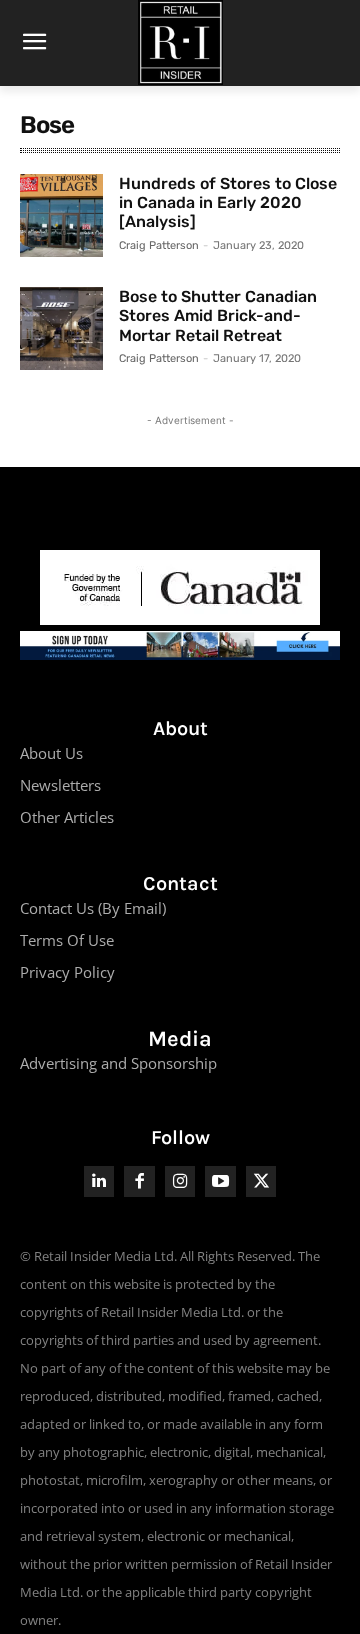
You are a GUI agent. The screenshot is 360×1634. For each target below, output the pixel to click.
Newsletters (60, 785)
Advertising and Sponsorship (118, 1063)
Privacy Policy (67, 972)
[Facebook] (139, 1181)
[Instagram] (180, 1181)
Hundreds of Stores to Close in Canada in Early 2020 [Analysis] (228, 202)
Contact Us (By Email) (93, 908)
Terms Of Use (67, 940)
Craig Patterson (159, 245)
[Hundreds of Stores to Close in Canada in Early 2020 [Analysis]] (61, 215)
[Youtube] (220, 1181)
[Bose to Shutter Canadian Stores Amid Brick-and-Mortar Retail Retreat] (61, 328)
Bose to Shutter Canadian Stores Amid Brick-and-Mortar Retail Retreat (218, 315)
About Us (51, 753)
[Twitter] (261, 1181)
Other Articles (67, 817)
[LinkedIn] (99, 1181)
